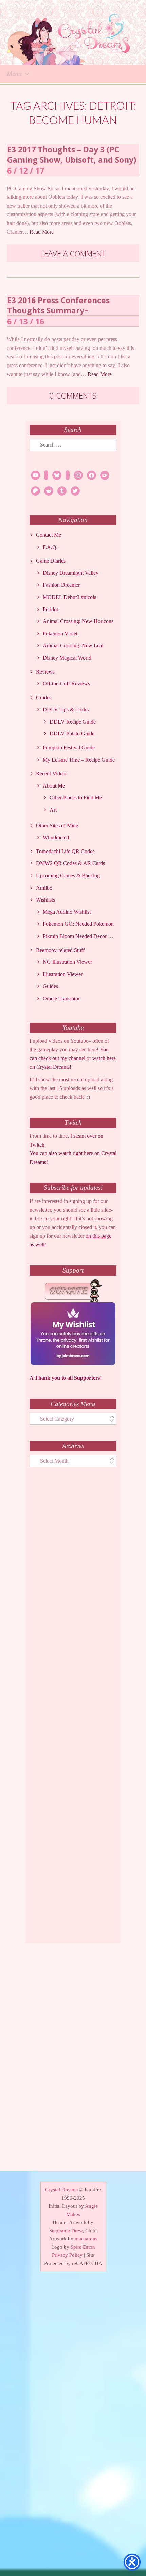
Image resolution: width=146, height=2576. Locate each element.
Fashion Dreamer (61, 585)
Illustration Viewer (63, 974)
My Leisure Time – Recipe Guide (79, 760)
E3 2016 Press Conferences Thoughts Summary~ (58, 305)
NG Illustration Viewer (67, 962)
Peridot (50, 609)
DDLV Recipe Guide (73, 722)
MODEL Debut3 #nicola (70, 597)
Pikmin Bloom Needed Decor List (79, 936)
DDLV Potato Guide (72, 734)
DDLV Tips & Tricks (66, 709)
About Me (54, 786)
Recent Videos (52, 773)
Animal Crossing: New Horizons (78, 621)
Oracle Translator (61, 998)
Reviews (45, 672)
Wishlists (45, 900)
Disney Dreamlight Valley (71, 573)
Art (53, 810)
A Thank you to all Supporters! (66, 1378)
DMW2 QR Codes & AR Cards (70, 863)
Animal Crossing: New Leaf (73, 645)
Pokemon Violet (60, 634)
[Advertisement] (73, 1711)
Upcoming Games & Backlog (68, 876)
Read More (42, 232)
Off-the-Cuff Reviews (66, 684)
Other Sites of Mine (57, 825)
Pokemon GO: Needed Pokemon (78, 924)
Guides (44, 698)
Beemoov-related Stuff (60, 950)
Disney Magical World (67, 658)
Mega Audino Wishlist (67, 912)
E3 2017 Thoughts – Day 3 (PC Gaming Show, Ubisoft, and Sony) (72, 155)
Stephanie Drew (66, 2231)
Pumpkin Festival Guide (69, 748)
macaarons (86, 2239)
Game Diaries (51, 561)
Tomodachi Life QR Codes (65, 851)
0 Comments (73, 395)
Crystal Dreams (61, 2190)
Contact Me (49, 535)
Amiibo (44, 888)
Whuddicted (56, 837)
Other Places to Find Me (76, 798)
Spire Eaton (83, 2247)
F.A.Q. (50, 547)
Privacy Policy (67, 2255)
